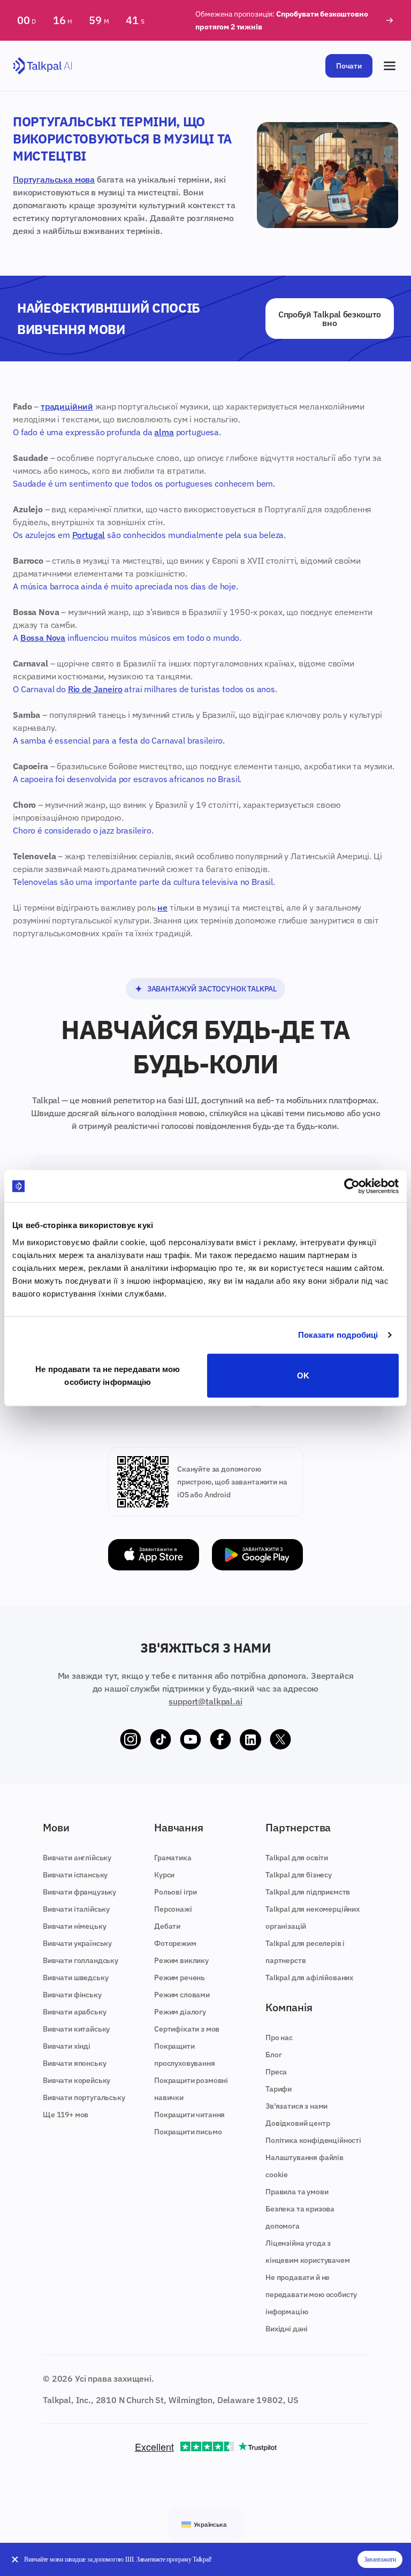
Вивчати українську (77, 1943)
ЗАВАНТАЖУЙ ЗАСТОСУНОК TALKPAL (212, 989)
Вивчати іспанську (75, 1875)
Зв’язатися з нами (296, 2106)
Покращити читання (189, 2115)
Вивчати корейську (77, 2080)
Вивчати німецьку (74, 1926)
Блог (273, 2055)
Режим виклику (181, 1960)
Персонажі (173, 1909)
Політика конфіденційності (313, 2140)
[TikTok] (161, 1740)
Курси (164, 1875)
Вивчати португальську (84, 2097)
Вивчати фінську (72, 1995)
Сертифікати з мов (187, 2029)
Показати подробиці (338, 1335)
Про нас (279, 2037)
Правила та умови (297, 2192)
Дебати (167, 1926)
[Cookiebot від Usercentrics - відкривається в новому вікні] (352, 1186)
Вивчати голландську (81, 1960)
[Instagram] (131, 1740)
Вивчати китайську (76, 2029)
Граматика (173, 1858)
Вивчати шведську (75, 1978)
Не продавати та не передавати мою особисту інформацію (108, 1375)
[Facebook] (220, 1740)
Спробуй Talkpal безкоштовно (330, 319)
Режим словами (182, 1995)
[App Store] (154, 1555)
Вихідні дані (287, 2329)
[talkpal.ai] (43, 66)
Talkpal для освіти (297, 1858)
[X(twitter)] (280, 1740)
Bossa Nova (43, 638)
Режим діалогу (180, 2012)
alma (164, 432)
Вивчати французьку (79, 1892)
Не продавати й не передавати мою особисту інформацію (311, 2294)
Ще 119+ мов (66, 2115)
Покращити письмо (188, 2132)
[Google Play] (257, 1555)
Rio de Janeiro (95, 689)
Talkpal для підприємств (308, 1892)
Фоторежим (175, 1943)
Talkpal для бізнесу (299, 1875)
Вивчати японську (74, 2063)
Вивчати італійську (76, 1909)
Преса (276, 2072)
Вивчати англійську (77, 1858)
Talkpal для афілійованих (309, 1978)
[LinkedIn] (250, 1740)
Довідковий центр (298, 2123)
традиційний (67, 406)
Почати (349, 66)
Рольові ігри (176, 1892)
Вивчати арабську (74, 2012)
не (162, 907)
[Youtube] (191, 1740)
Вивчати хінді (67, 2046)
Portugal (89, 535)
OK (303, 1375)
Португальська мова (54, 179)
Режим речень (180, 1978)
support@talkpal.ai (205, 1701)
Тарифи (279, 2089)
